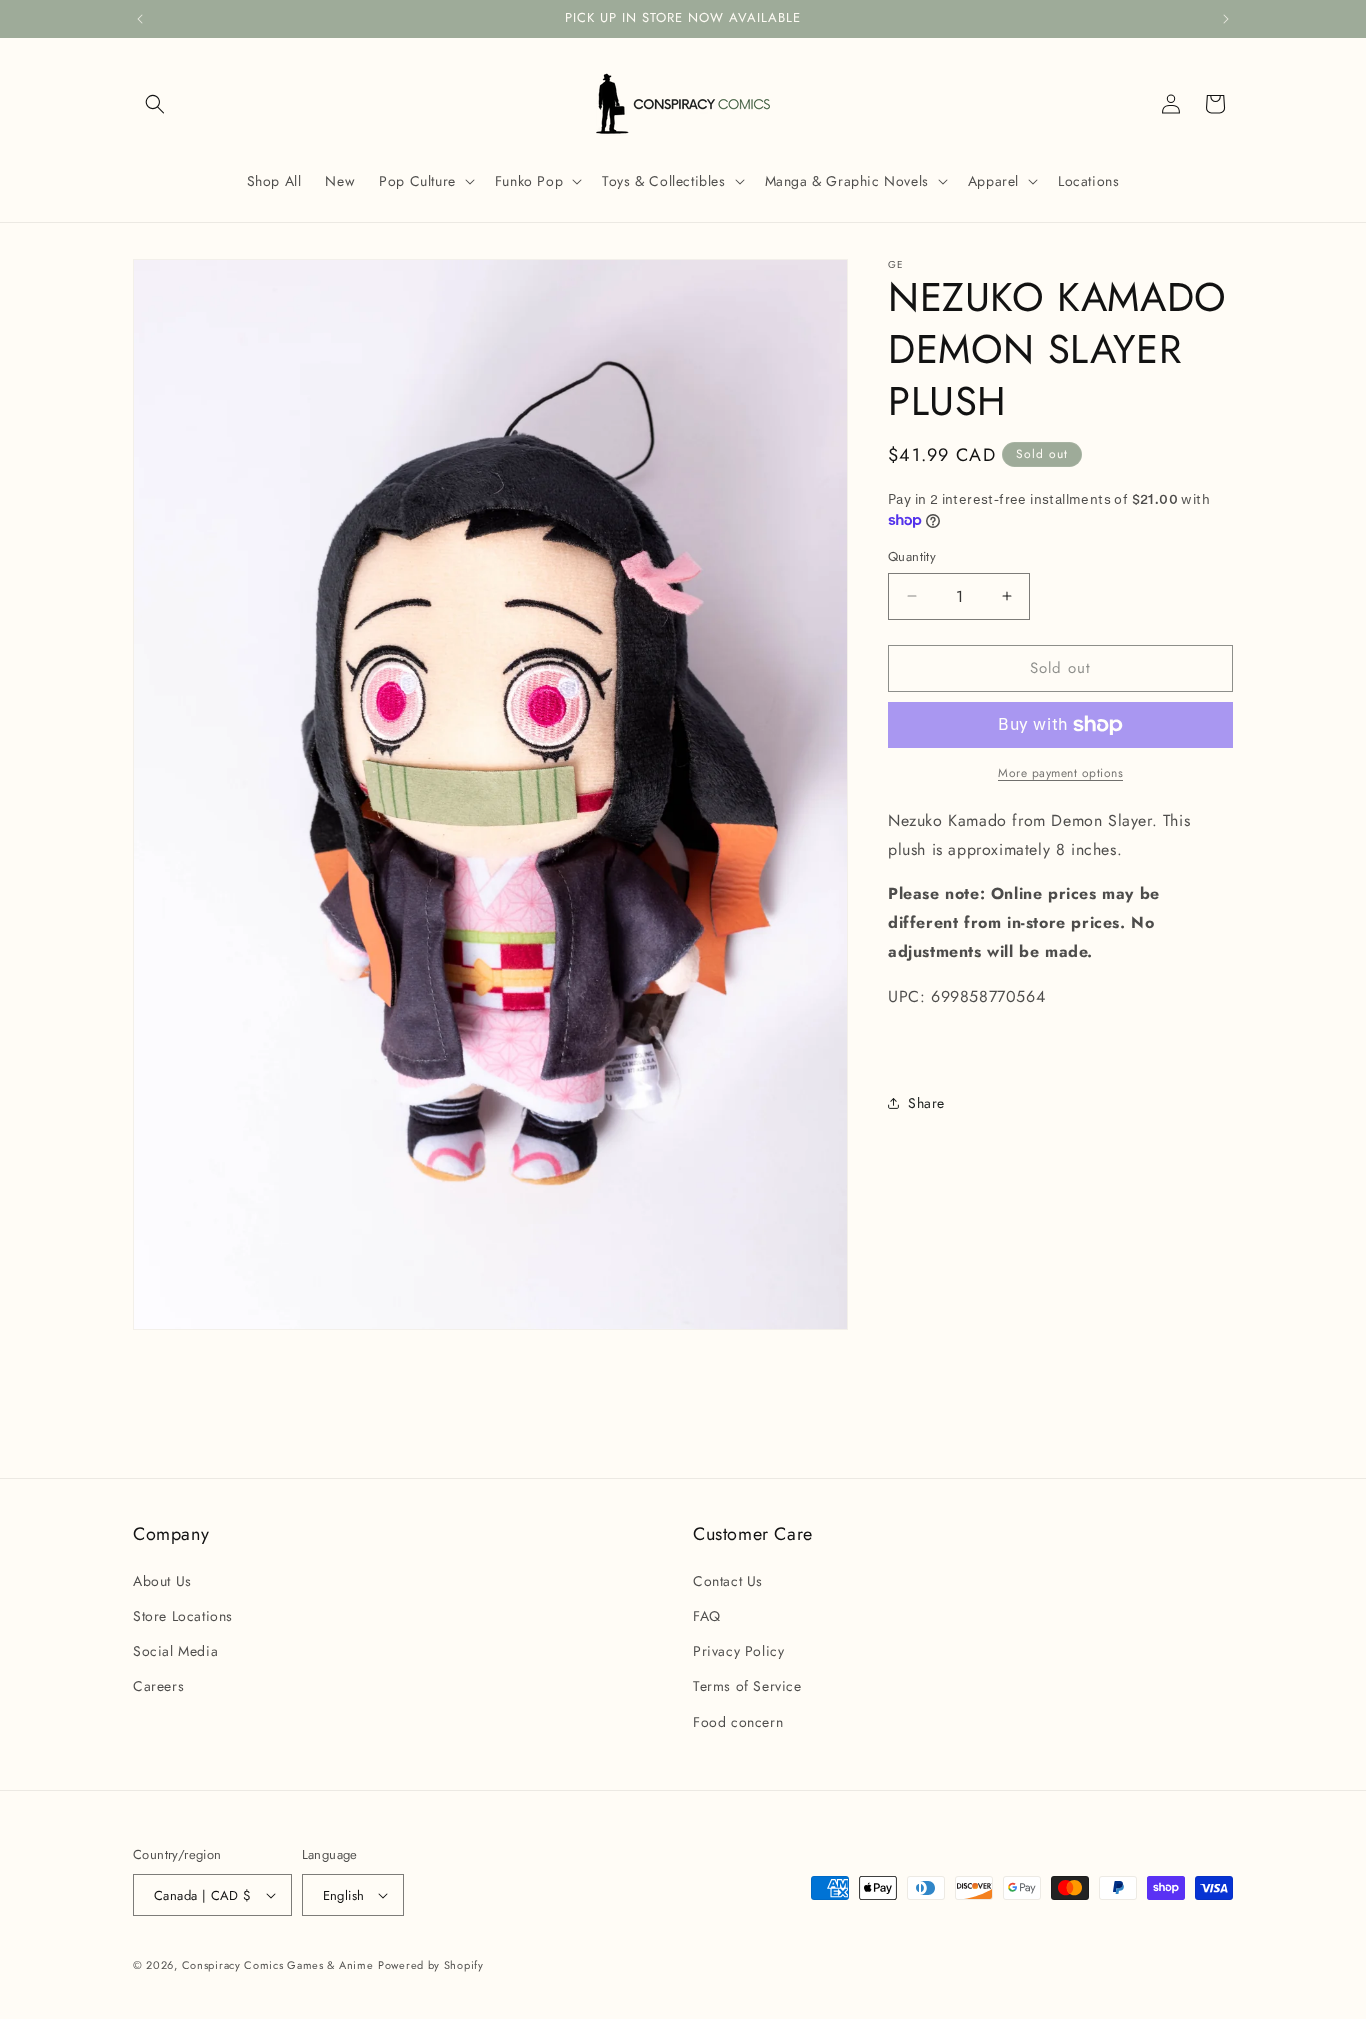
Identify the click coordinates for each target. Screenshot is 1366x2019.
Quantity (912, 556)
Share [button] (926, 1103)
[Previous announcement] (140, 19)
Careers (158, 1686)
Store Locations (183, 1616)
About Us (162, 1581)
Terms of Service (747, 1686)
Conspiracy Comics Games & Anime (278, 1965)
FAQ (707, 1616)
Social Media (175, 1651)
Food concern (738, 1721)
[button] (155, 104)
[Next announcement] (1226, 19)
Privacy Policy (738, 1651)
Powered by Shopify (431, 1965)
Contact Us (728, 1581)
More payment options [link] (1060, 773)
